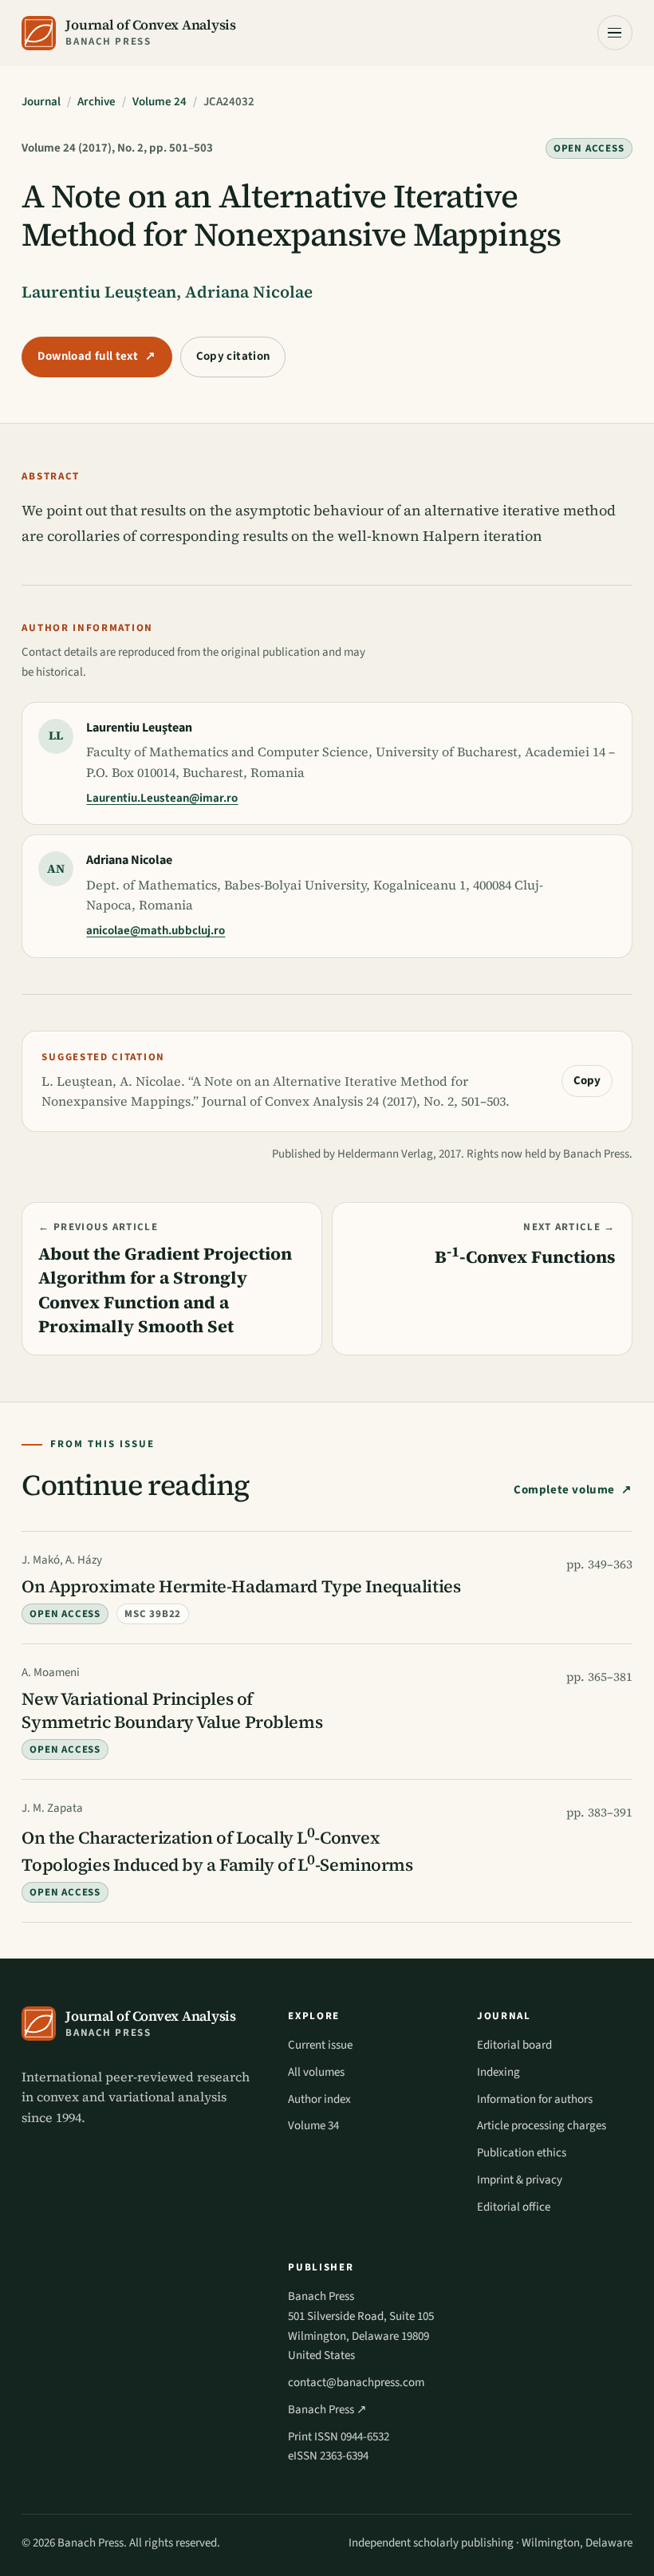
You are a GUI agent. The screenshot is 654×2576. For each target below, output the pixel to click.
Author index (319, 2099)
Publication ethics (522, 2153)
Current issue (320, 2045)
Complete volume (564, 1490)
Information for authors (535, 2099)
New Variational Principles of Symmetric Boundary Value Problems (172, 1710)
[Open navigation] (615, 33)
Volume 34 (313, 2126)
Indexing (498, 2072)
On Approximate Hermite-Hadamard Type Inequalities (241, 1586)
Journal (41, 102)
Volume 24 (160, 102)
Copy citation (233, 356)
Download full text (97, 356)
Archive (97, 102)
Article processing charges (542, 2126)
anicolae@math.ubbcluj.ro (156, 931)
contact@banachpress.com (356, 2383)
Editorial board (514, 2045)
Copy (587, 1081)
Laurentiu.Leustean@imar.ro (162, 798)
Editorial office (514, 2207)
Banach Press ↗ (327, 2410)
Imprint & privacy (520, 2180)
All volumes (316, 2072)
